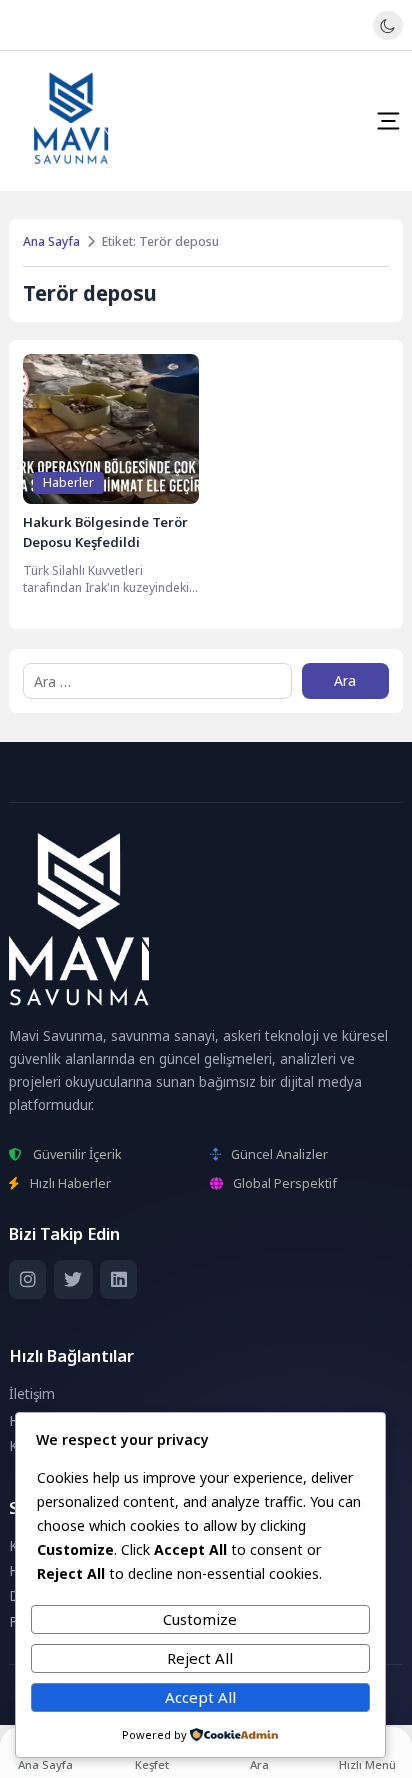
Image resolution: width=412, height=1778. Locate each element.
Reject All (200, 1658)
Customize (200, 1619)
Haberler (68, 482)
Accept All (200, 1697)
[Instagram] (27, 1279)
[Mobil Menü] (388, 121)
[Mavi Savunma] (71, 121)
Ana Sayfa (51, 241)
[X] (73, 1279)
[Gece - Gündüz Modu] (387, 35)
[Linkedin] (118, 1279)
